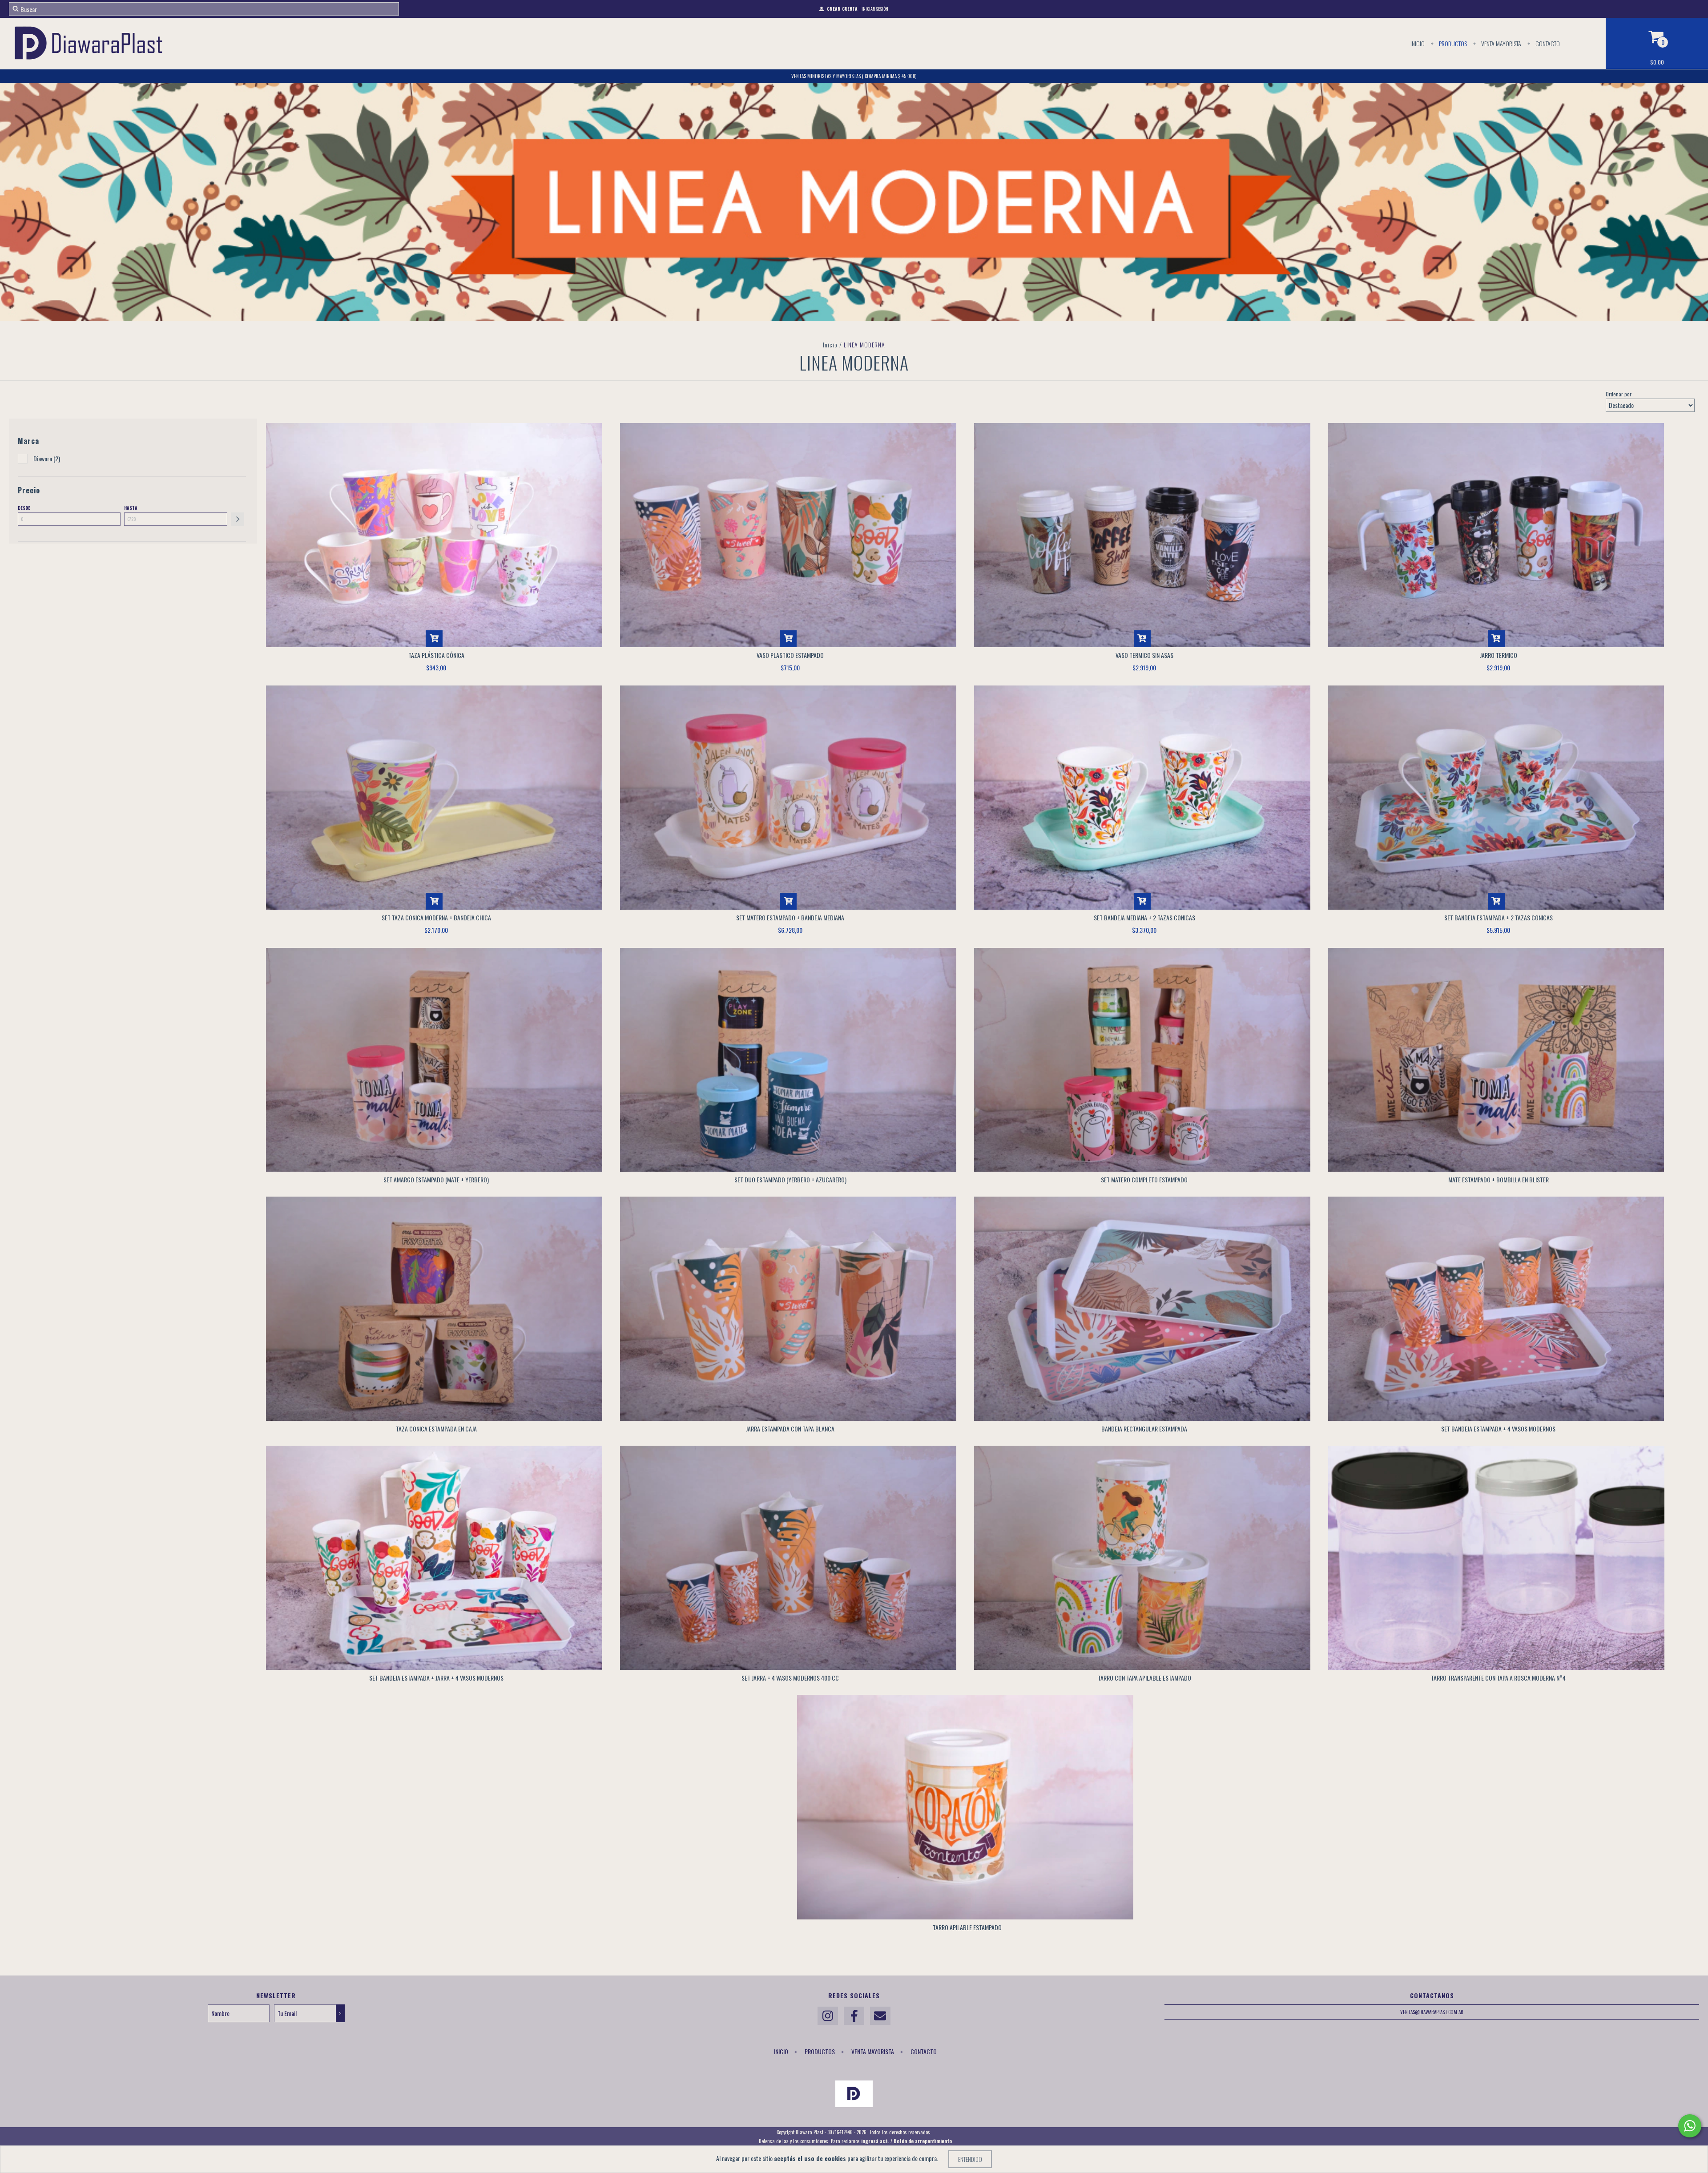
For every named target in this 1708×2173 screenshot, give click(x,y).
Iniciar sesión (875, 9)
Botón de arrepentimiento (923, 2141)
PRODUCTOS (1452, 43)
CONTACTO (1547, 43)
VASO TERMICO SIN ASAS (1144, 655)
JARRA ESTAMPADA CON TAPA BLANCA (790, 1429)
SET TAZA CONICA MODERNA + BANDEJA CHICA (436, 917)
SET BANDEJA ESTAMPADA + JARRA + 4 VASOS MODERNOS (436, 1678)
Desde (24, 508)
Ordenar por (1619, 394)
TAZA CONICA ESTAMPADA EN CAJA (436, 1429)
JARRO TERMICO (1499, 655)
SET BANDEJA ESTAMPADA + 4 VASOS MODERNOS (1498, 1429)
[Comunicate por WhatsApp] (1690, 2126)
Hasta (131, 508)
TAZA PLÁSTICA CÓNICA (436, 655)
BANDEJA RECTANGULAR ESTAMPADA (1144, 1429)
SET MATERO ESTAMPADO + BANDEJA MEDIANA (790, 917)
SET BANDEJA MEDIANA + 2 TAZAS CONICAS (1144, 917)
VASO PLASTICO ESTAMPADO (790, 655)
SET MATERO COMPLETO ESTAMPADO (1144, 1179)
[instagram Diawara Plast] (828, 2016)
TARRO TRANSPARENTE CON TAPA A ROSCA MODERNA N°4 (1498, 1678)
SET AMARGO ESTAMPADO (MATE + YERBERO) (436, 1179)
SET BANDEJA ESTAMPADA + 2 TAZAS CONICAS (1499, 917)
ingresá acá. (875, 2141)
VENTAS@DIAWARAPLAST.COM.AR (1432, 2012)
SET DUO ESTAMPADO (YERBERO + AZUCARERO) (790, 1179)
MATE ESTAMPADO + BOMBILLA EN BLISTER (1499, 1179)
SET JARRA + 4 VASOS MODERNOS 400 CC (790, 1678)
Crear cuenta (842, 9)
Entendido (970, 2159)
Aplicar (238, 519)
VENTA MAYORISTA (1501, 43)
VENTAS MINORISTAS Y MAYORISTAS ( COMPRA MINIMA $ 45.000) (854, 76)
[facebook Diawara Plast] (854, 2016)
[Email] (880, 2016)
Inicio (1418, 43)
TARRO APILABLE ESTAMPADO (967, 1927)
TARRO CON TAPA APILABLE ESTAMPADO (1144, 1678)
